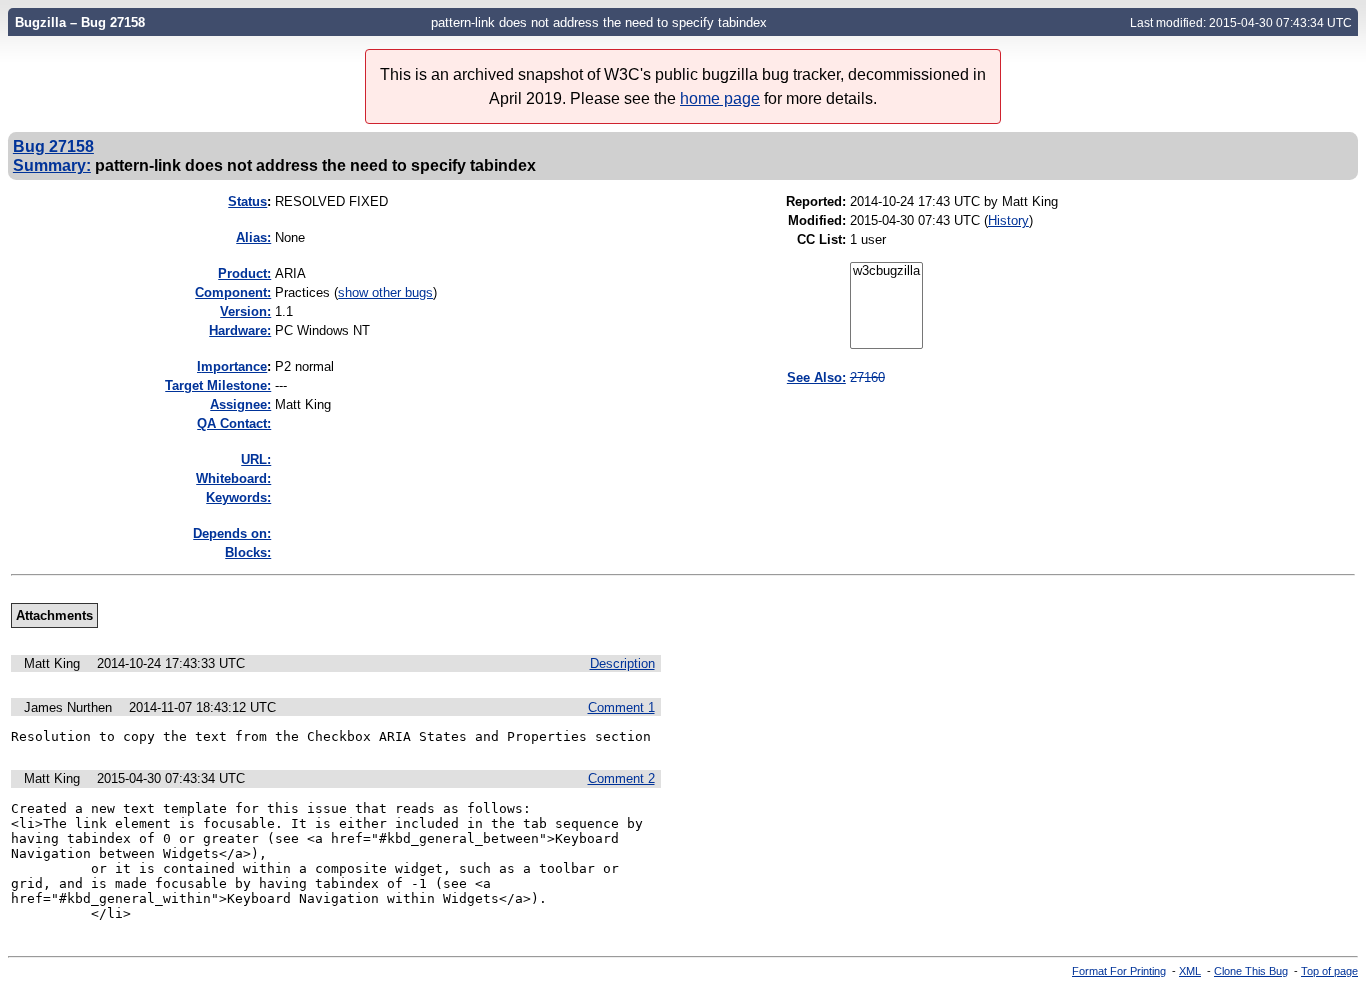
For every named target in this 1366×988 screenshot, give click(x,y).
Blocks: (248, 552)
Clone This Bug (1251, 971)
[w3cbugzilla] (886, 271)
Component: (233, 292)
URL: (256, 459)
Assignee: (240, 404)
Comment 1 (621, 707)
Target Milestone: (218, 385)
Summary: (52, 165)
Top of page (1329, 971)
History (1008, 220)
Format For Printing (1119, 971)
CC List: (821, 239)
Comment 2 (621, 778)
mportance (232, 366)
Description (622, 663)
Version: (245, 311)
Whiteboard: (233, 478)
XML (1190, 971)
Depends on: (232, 533)
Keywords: (238, 497)
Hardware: (240, 330)
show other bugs (385, 292)
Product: (244, 273)
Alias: (253, 237)
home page (720, 98)
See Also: (816, 377)
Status (247, 201)
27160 (867, 377)
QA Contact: (234, 423)
